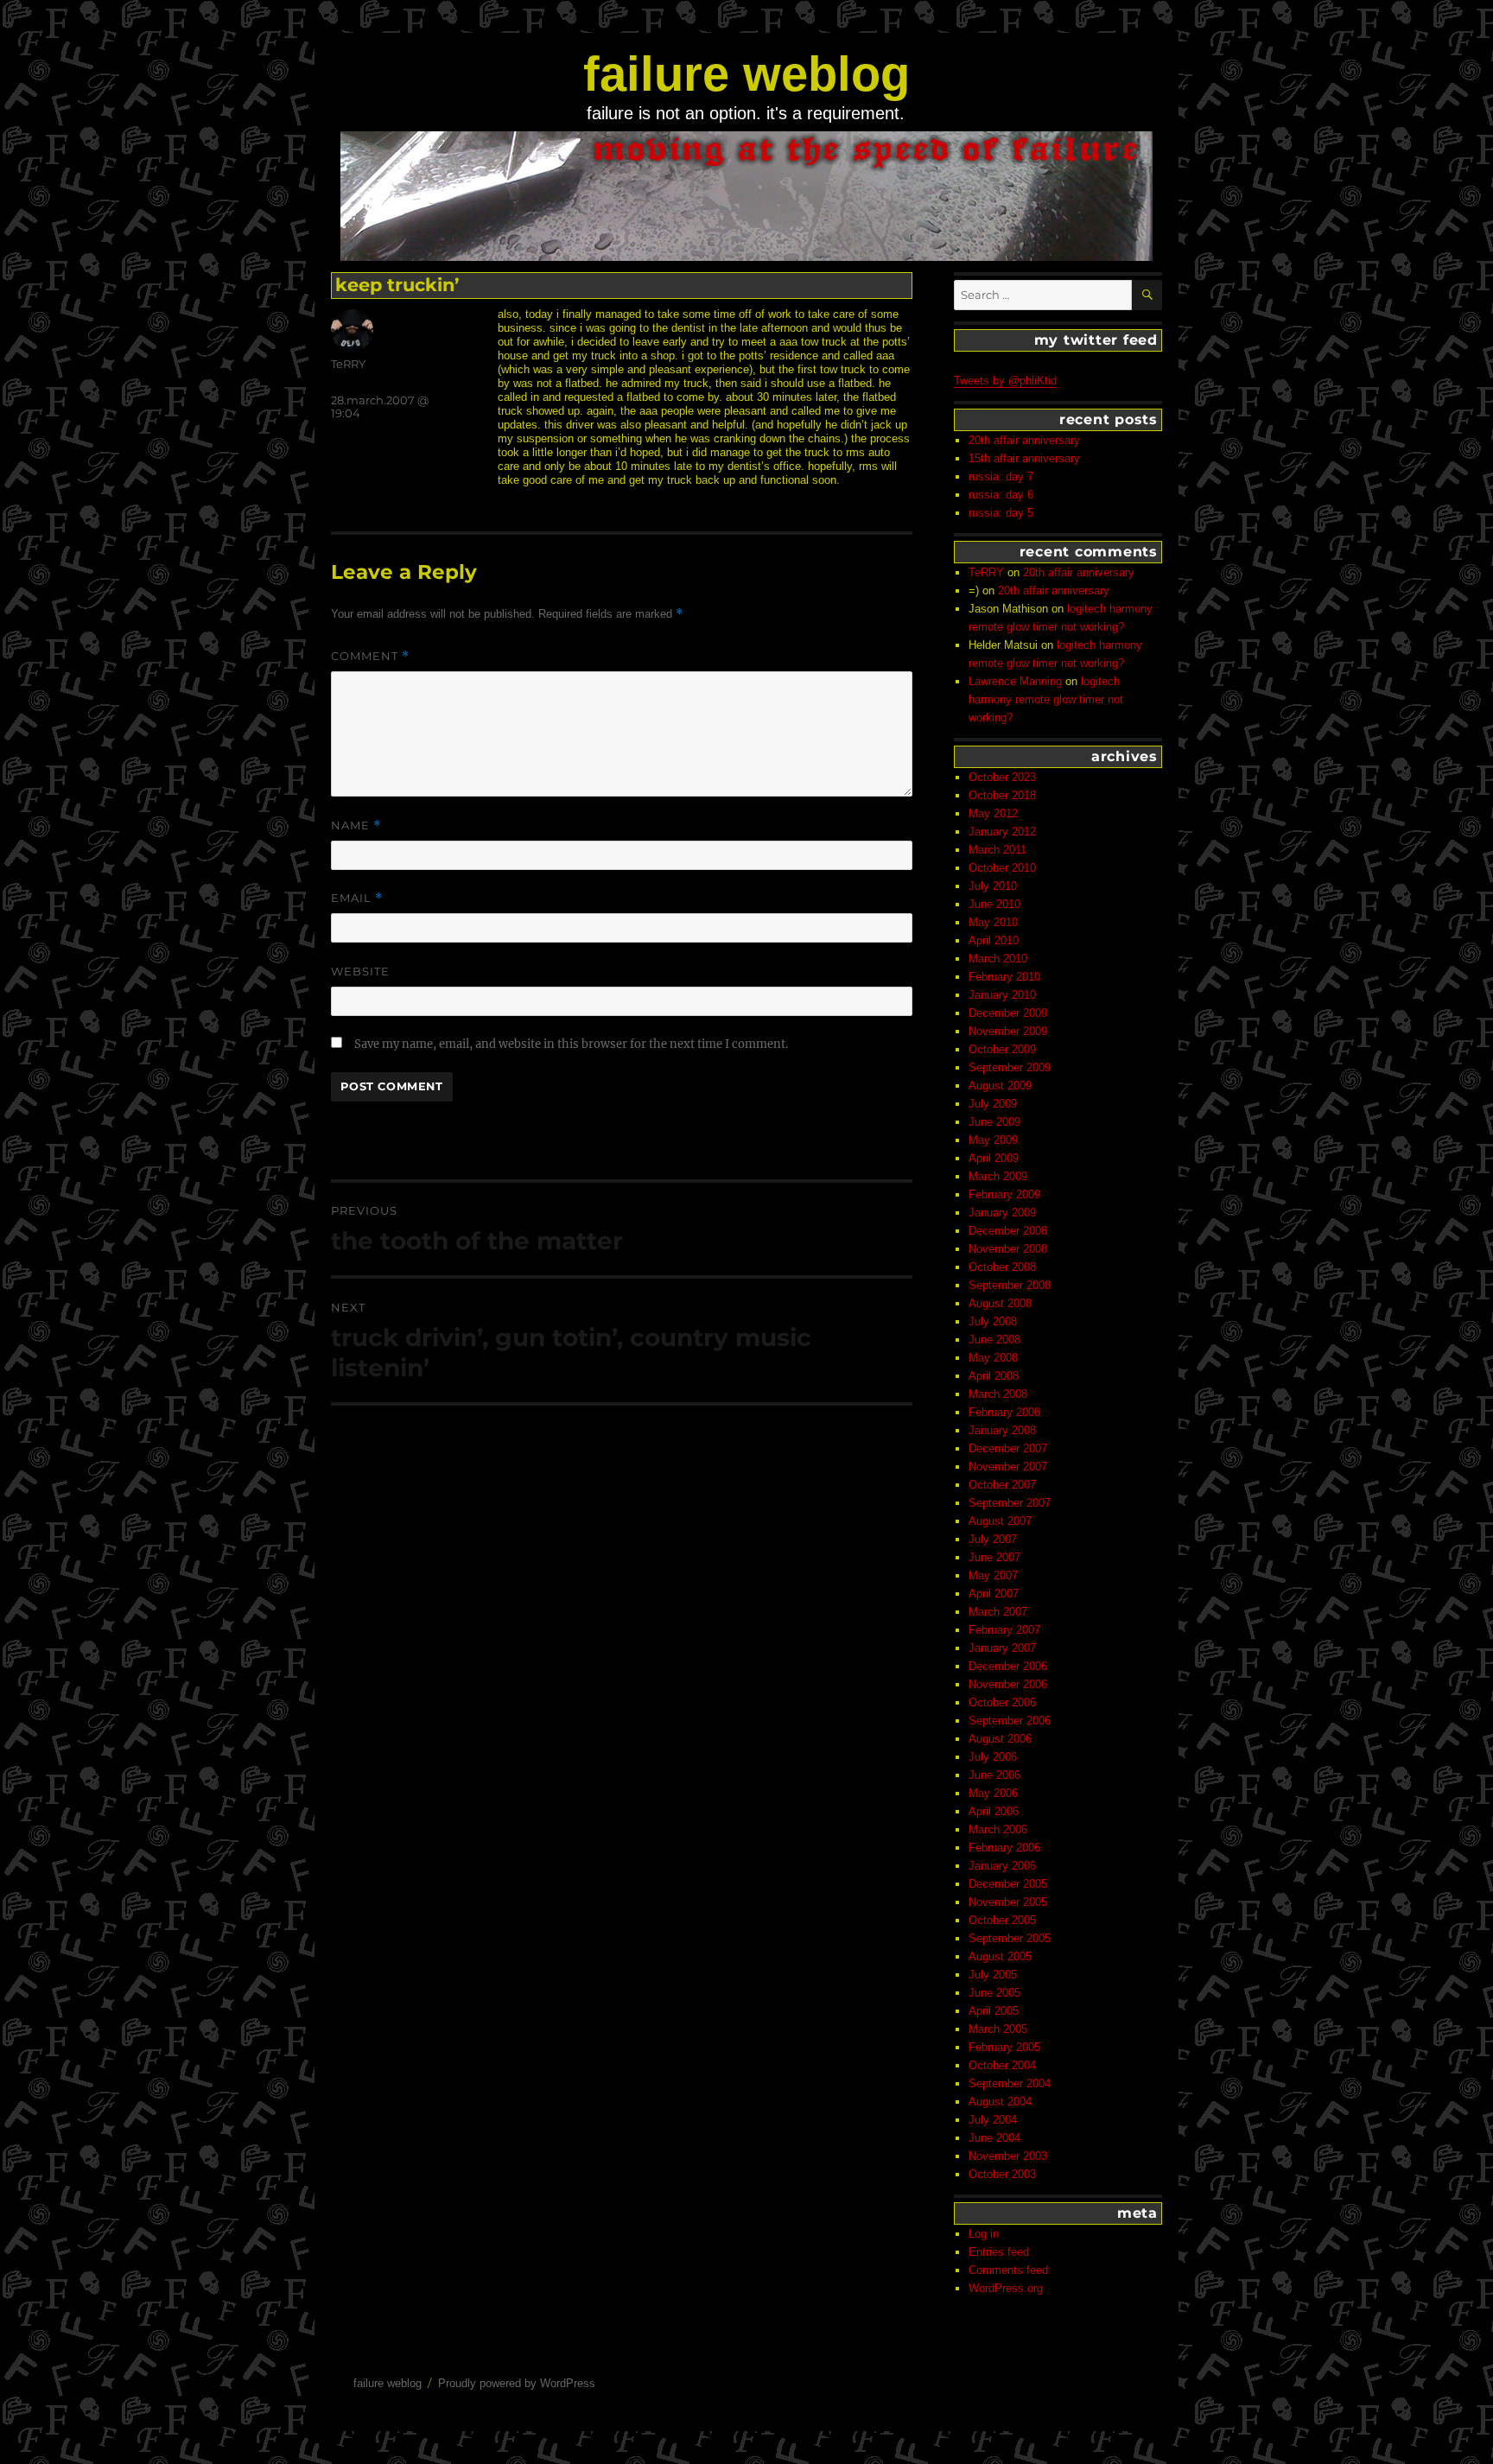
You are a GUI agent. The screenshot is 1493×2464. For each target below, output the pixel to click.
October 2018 (1002, 795)
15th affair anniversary (1024, 458)
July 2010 (993, 886)
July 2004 (993, 2120)
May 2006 (993, 1793)
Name (356, 826)
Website (360, 971)
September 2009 (1010, 1067)
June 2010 (994, 904)
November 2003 (1008, 2156)
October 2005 (1002, 1920)
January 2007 (1002, 1648)
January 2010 (1002, 995)
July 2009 (993, 1104)
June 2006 (994, 1775)
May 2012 (993, 813)
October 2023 (1002, 777)
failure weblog (746, 74)
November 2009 (1008, 1031)
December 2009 (1008, 1013)
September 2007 (1010, 1503)
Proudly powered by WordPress (517, 2383)
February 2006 (1004, 1848)
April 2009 (994, 1158)
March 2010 (998, 959)
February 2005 (1004, 2047)
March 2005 (998, 2029)
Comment (370, 656)
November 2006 (1008, 1684)
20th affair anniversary (1024, 440)
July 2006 (993, 1757)
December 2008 (1008, 1231)
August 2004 (1000, 2102)
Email (357, 898)
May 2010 (993, 922)
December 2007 (1008, 1448)
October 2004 (1002, 2065)
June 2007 (994, 1557)
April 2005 (994, 2011)
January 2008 (1002, 1430)
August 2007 (1000, 1521)
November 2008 (1008, 1249)
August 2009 (1000, 1086)
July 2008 (993, 1321)
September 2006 (1010, 1721)
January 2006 (1002, 1866)
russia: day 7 (1001, 476)
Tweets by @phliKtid (1005, 381)
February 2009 (1004, 1194)
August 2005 (1000, 1956)
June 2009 (994, 1122)
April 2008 (994, 1376)
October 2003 (1002, 2174)
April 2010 (994, 940)
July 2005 (993, 1975)
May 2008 (993, 1358)
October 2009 (1002, 1049)
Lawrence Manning (1015, 681)
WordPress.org (1006, 2288)
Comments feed (1008, 2270)
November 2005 (1008, 1902)
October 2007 (1002, 1485)
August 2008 (1000, 1303)
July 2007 (993, 1539)
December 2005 (1008, 1884)
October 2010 (1002, 868)
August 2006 (1000, 1739)
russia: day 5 (1001, 513)
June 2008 (994, 1340)
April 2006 (994, 1811)
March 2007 (998, 1612)
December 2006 (1008, 1666)
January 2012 (1002, 832)
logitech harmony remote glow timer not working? (1046, 699)
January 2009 (1002, 1213)
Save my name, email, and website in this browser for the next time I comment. (571, 1044)
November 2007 (1008, 1467)
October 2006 (1002, 1702)
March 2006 (998, 1829)
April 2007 (994, 1594)
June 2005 (994, 1993)
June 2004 (994, 2138)
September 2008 (1010, 1285)
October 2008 (1002, 1267)
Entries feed (999, 2252)
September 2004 (1010, 2083)
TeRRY (348, 364)
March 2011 (997, 850)
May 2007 (993, 1575)
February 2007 (1004, 1630)
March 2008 (998, 1394)
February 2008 (1004, 1412)
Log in (984, 2234)
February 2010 (1004, 977)
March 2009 (998, 1176)
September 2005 (1010, 1938)
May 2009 (993, 1140)
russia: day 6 (1001, 495)
